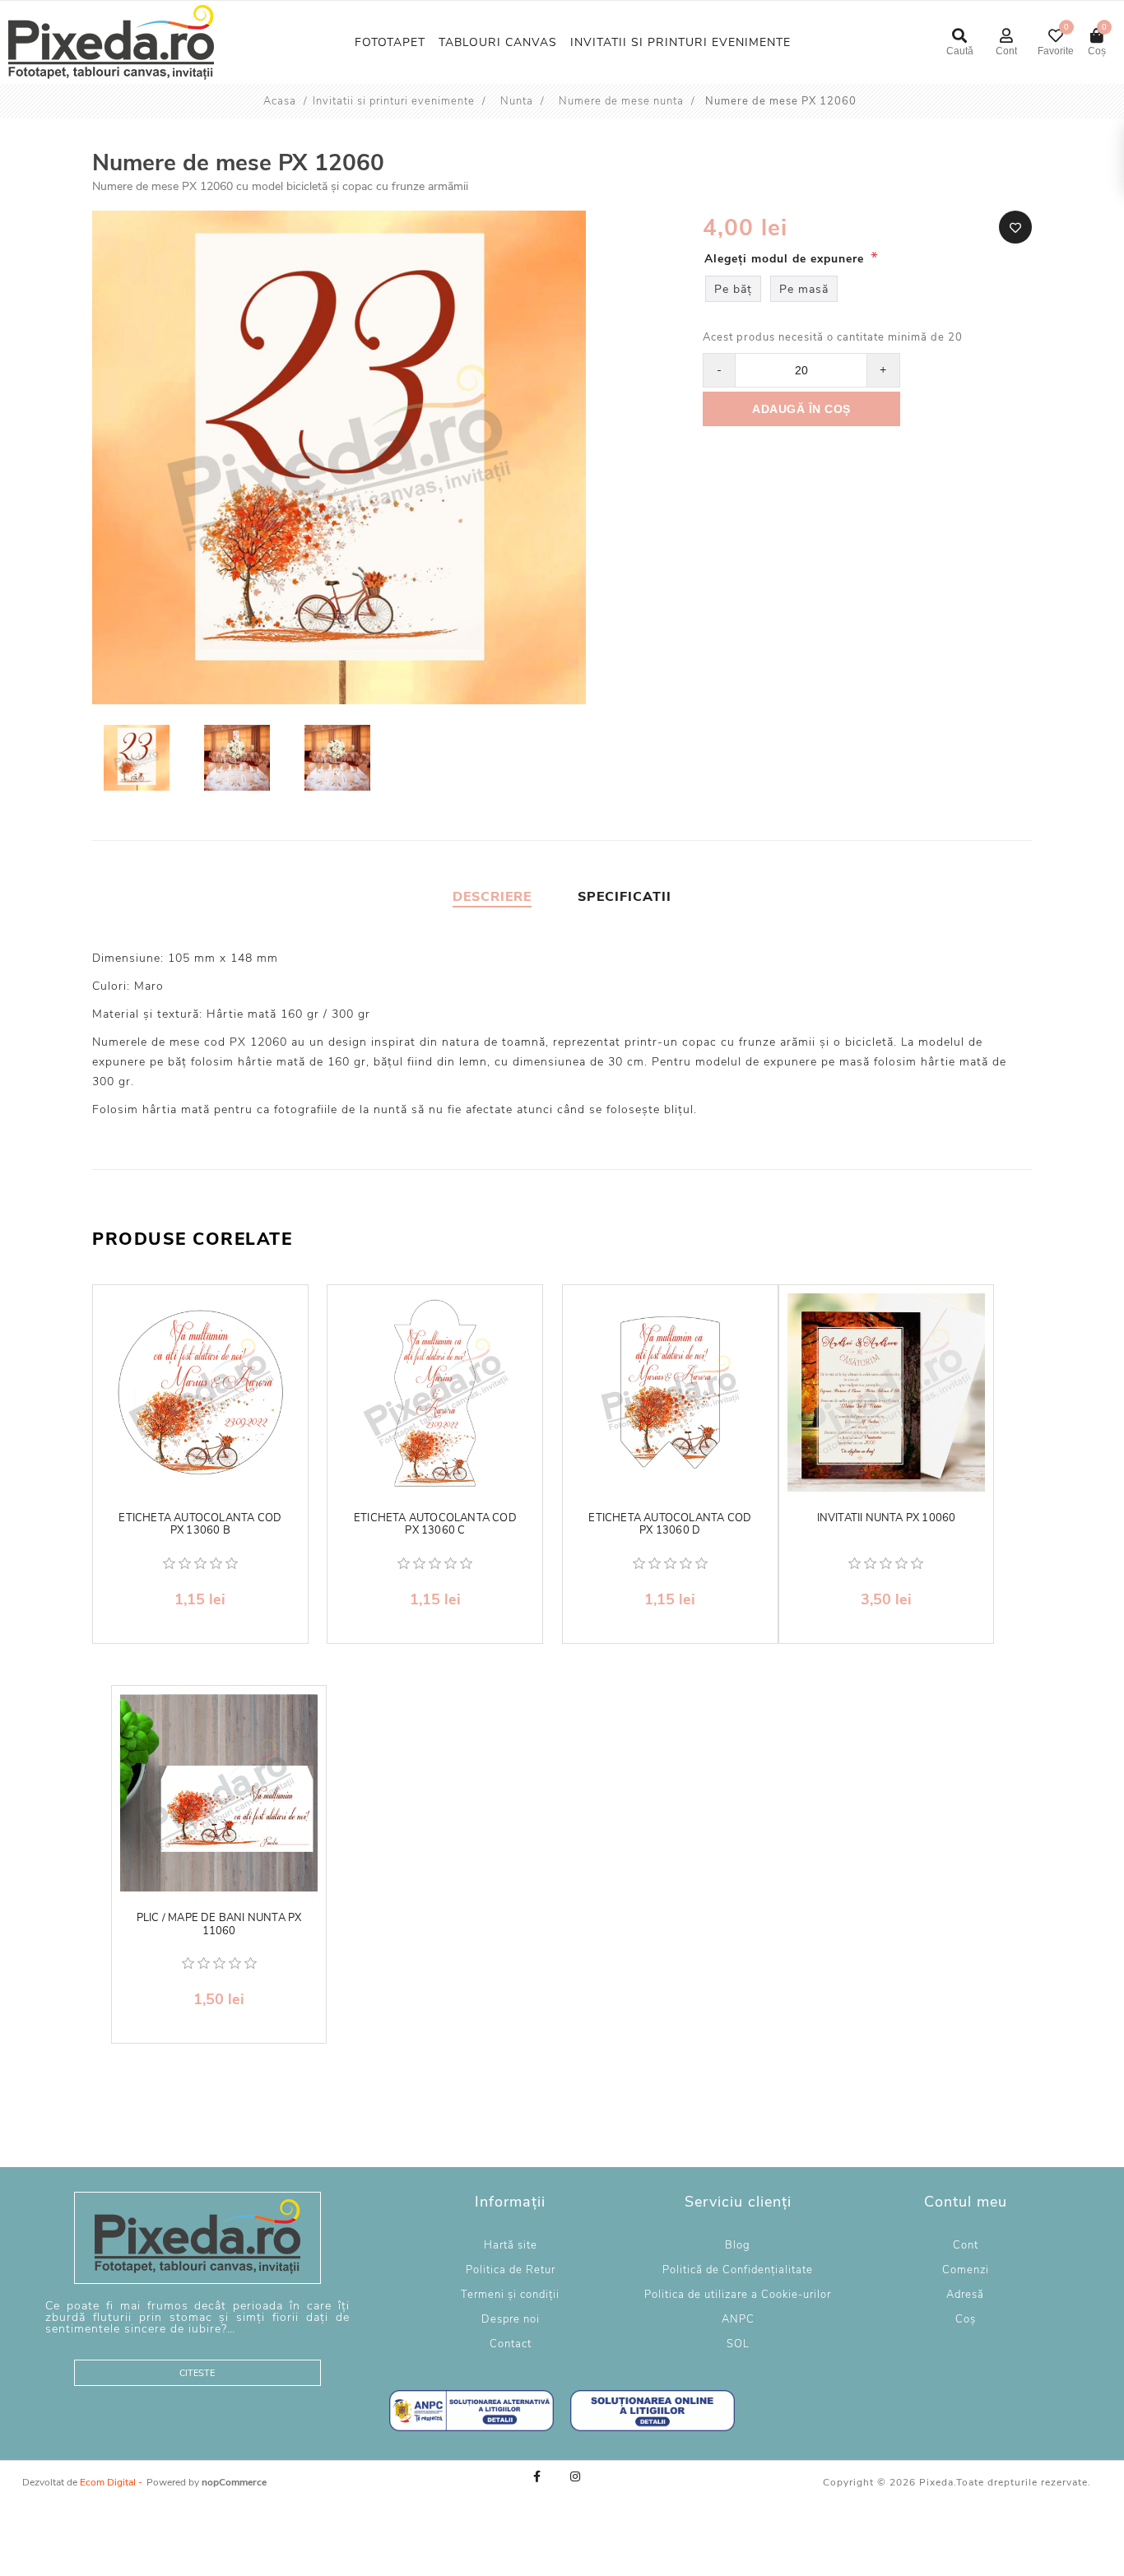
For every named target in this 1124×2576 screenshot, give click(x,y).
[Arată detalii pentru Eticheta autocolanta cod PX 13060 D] (670, 1392)
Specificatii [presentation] (625, 897)
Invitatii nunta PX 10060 (887, 1519)
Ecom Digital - (111, 2482)
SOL (738, 2344)
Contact (511, 2344)
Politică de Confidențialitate (738, 2270)
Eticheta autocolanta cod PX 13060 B (200, 1525)
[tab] (492, 897)
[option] (138, 760)
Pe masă (804, 289)
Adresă (965, 2295)
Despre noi (511, 2319)
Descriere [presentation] (492, 897)
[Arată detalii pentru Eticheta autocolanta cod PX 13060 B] (200, 1392)
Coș (966, 2319)
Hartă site (511, 2245)
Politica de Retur (511, 2270)
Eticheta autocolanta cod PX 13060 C (435, 1525)
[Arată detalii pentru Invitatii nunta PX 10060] (887, 1392)
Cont (966, 2245)
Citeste (197, 2373)
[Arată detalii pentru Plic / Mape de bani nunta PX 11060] (219, 1793)
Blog (738, 2245)
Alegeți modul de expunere (786, 259)
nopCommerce (234, 2482)
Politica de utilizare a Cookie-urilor (738, 2295)
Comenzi (966, 2270)
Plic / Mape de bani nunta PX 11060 (219, 1925)
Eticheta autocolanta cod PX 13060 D (670, 1525)
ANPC (738, 2319)
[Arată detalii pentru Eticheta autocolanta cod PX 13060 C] (435, 1392)
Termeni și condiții (510, 2295)
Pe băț (733, 289)
